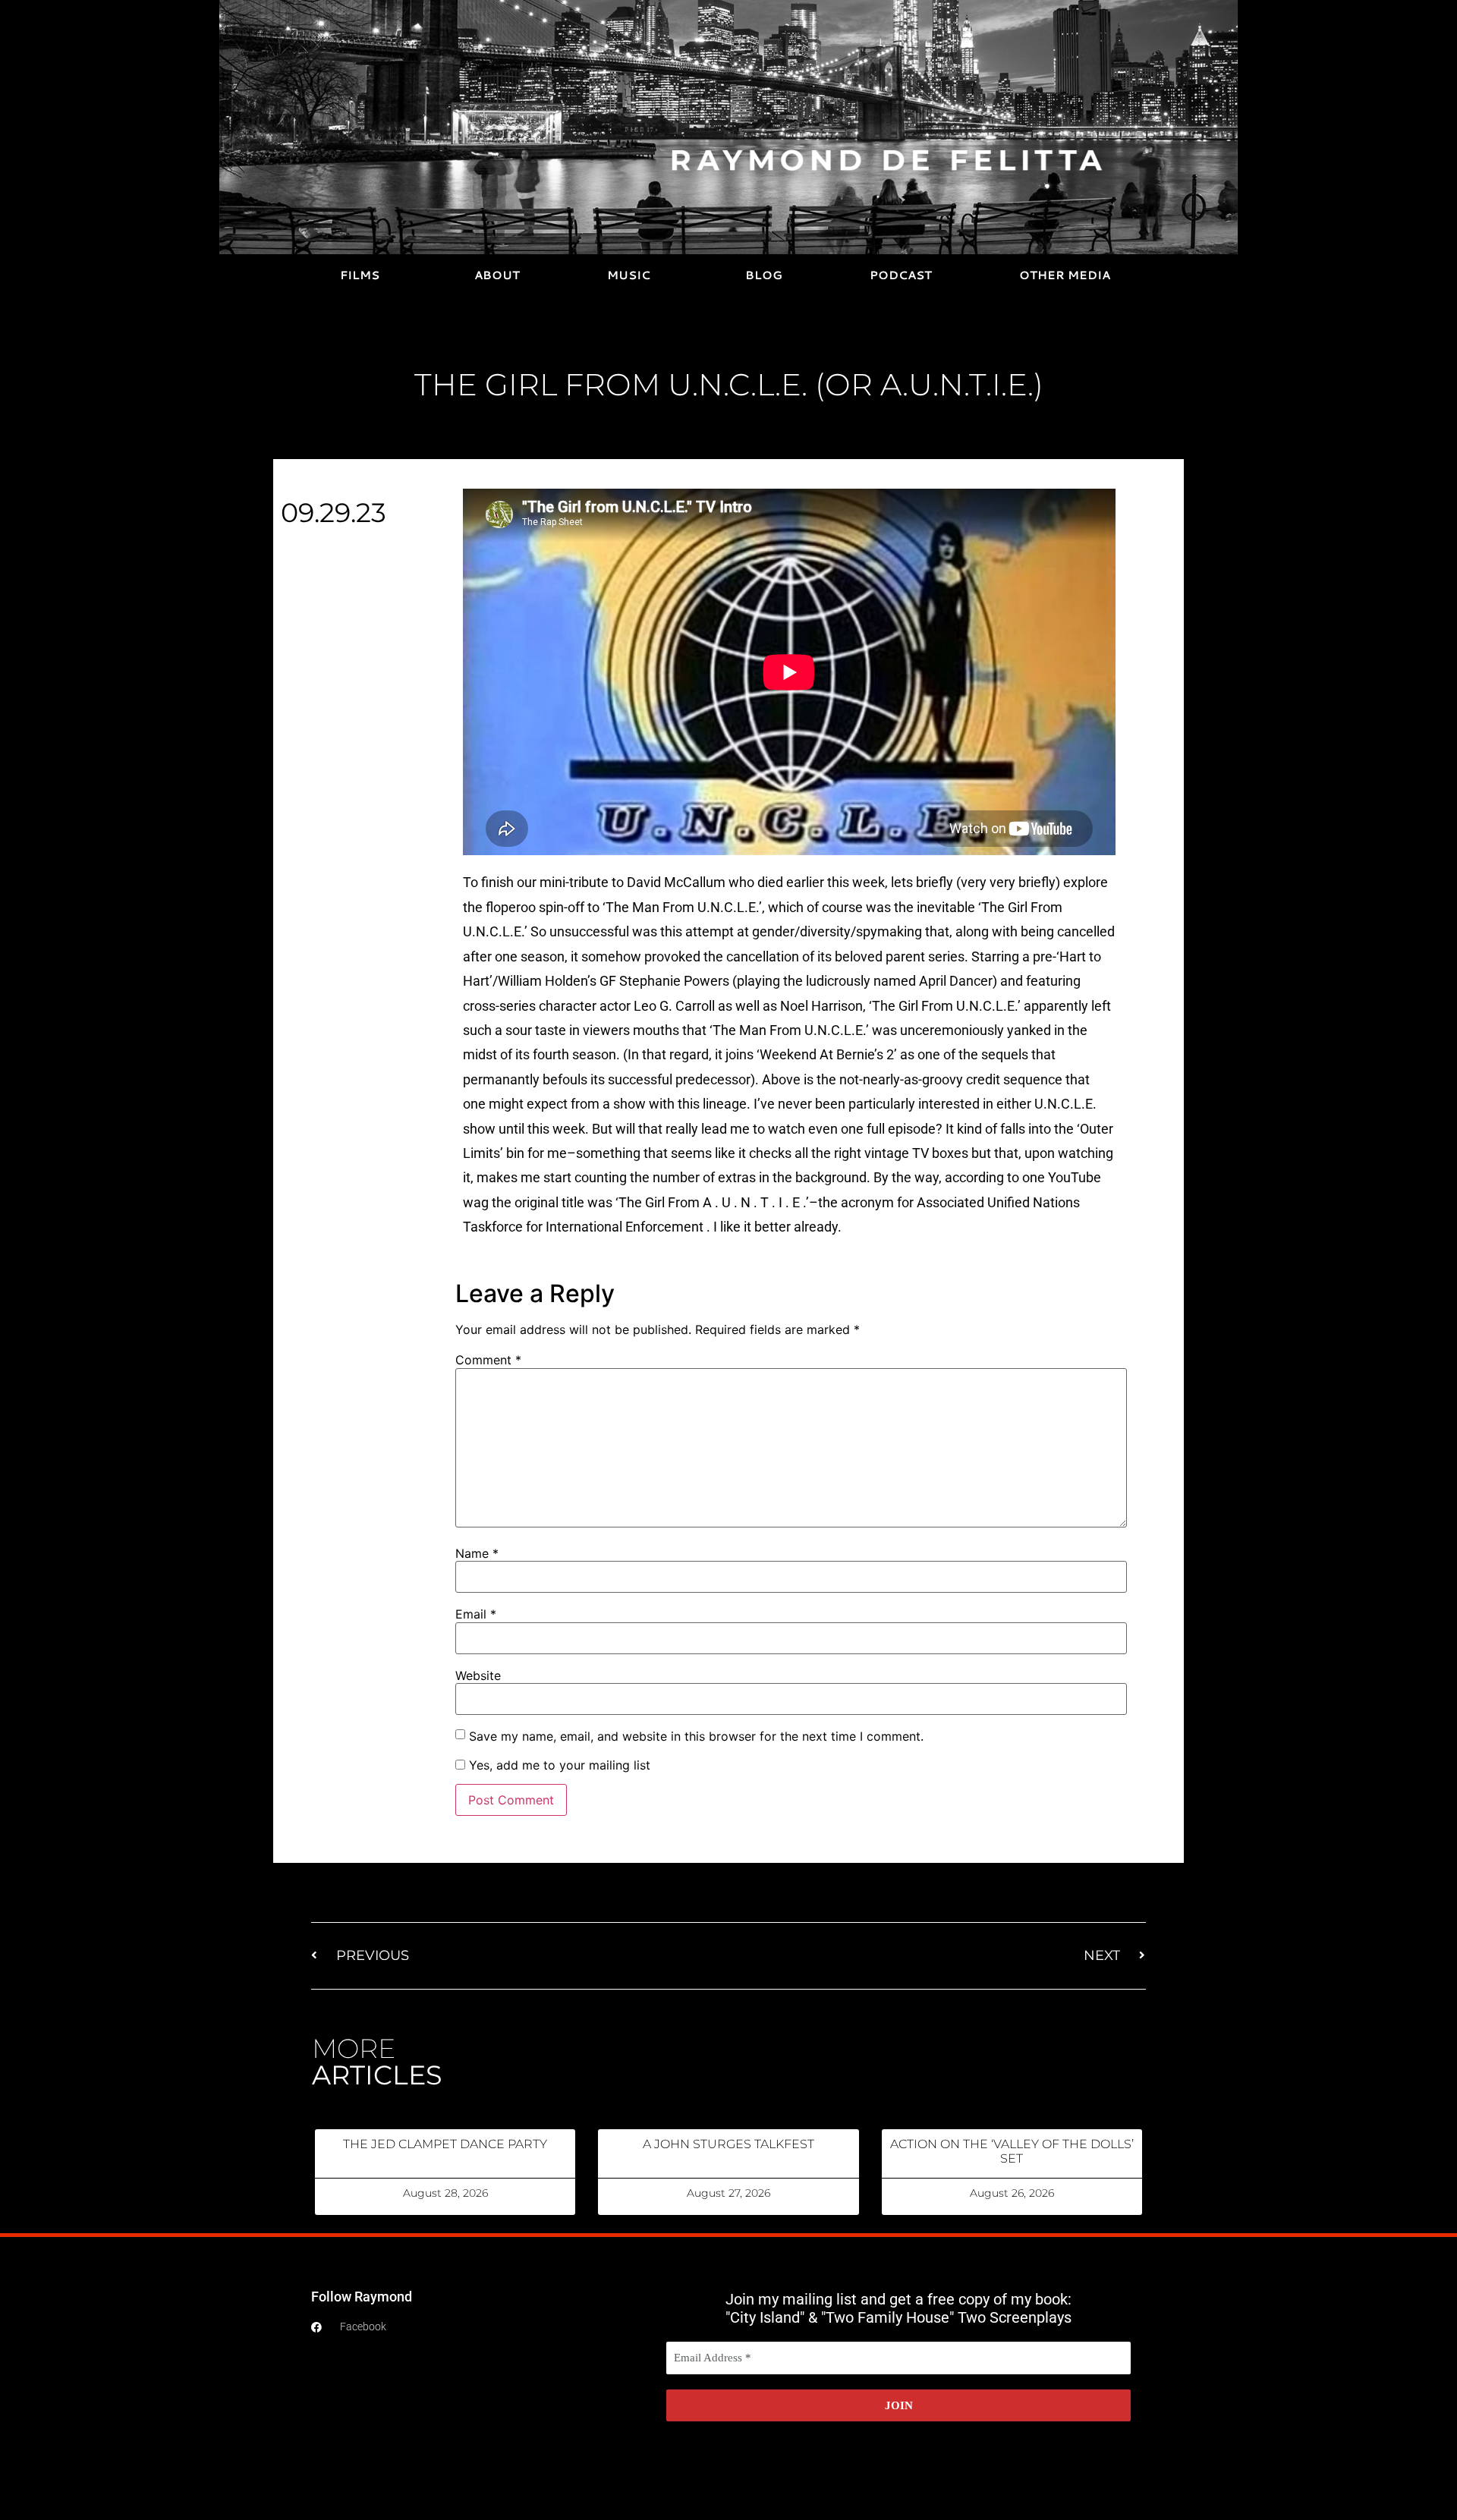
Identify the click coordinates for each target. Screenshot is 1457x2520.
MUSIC (629, 275)
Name (477, 1553)
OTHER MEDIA (1065, 275)
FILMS (360, 275)
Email (476, 1614)
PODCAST (901, 275)
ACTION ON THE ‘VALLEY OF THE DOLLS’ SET (1012, 2151)
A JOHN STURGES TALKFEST (728, 2144)
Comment (488, 1360)
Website (478, 1675)
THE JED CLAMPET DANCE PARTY (445, 2144)
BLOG (764, 275)
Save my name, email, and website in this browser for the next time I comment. (696, 1736)
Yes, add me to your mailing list (558, 1765)
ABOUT (497, 275)
